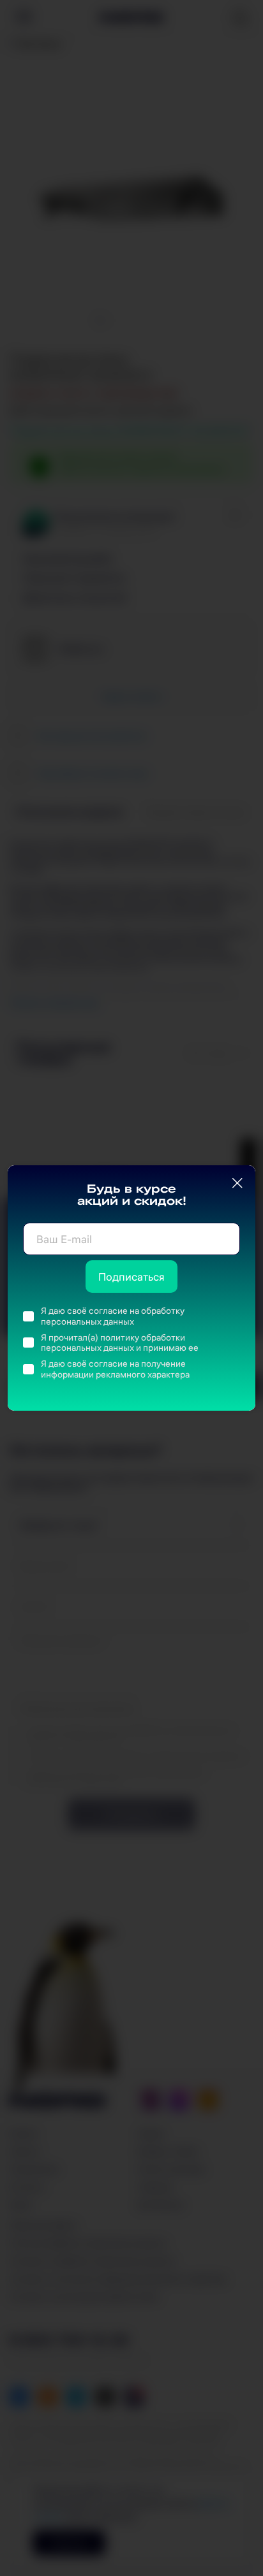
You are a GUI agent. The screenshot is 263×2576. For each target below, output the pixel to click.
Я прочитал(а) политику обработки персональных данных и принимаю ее (120, 1343)
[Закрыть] (237, 1183)
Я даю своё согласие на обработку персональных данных (113, 1316)
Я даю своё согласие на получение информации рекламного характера (115, 1369)
